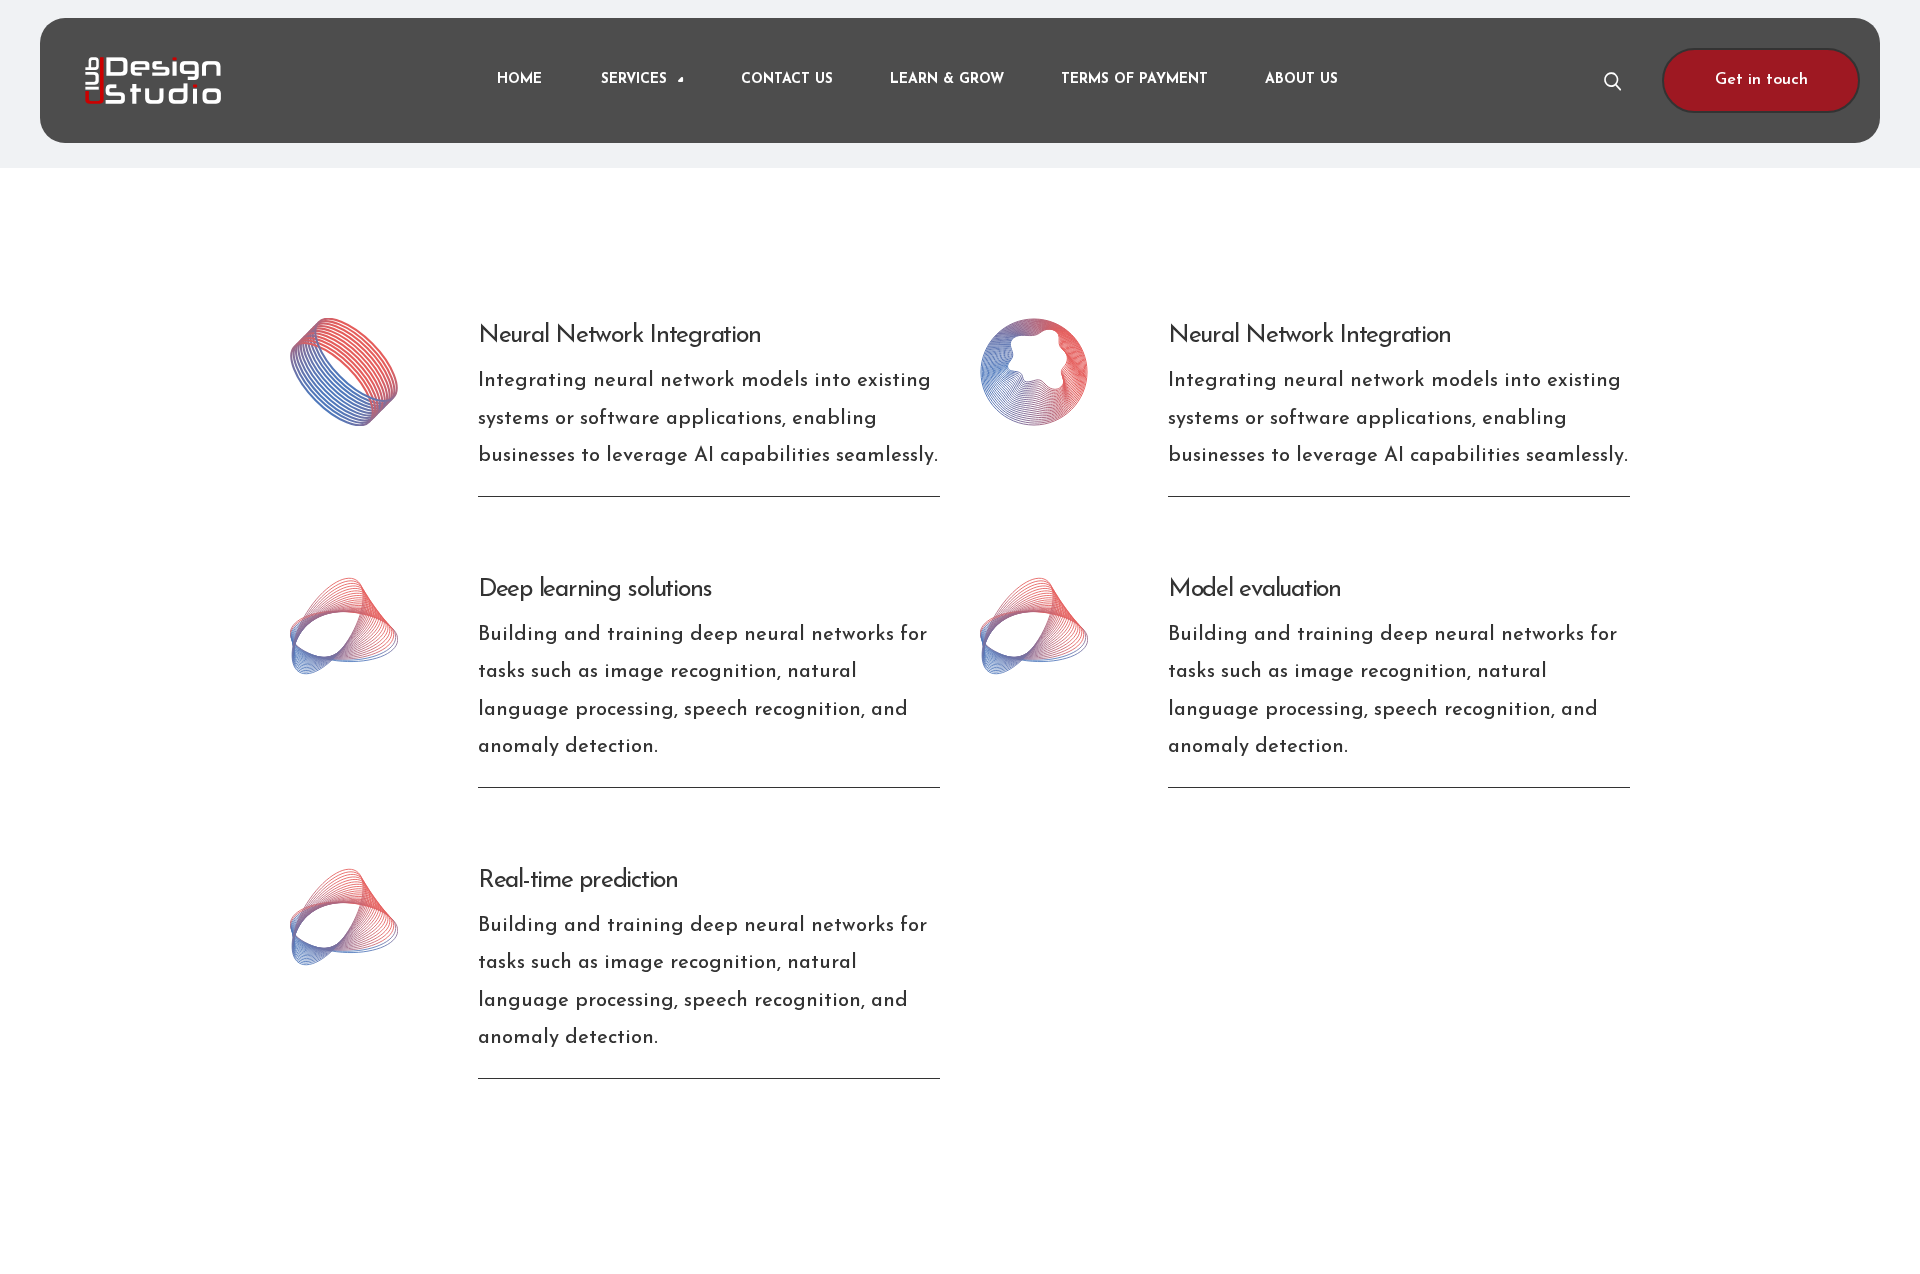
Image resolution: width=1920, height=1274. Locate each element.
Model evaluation (1254, 589)
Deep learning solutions (595, 589)
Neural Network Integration (619, 335)
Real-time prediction (578, 880)
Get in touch (1761, 80)
